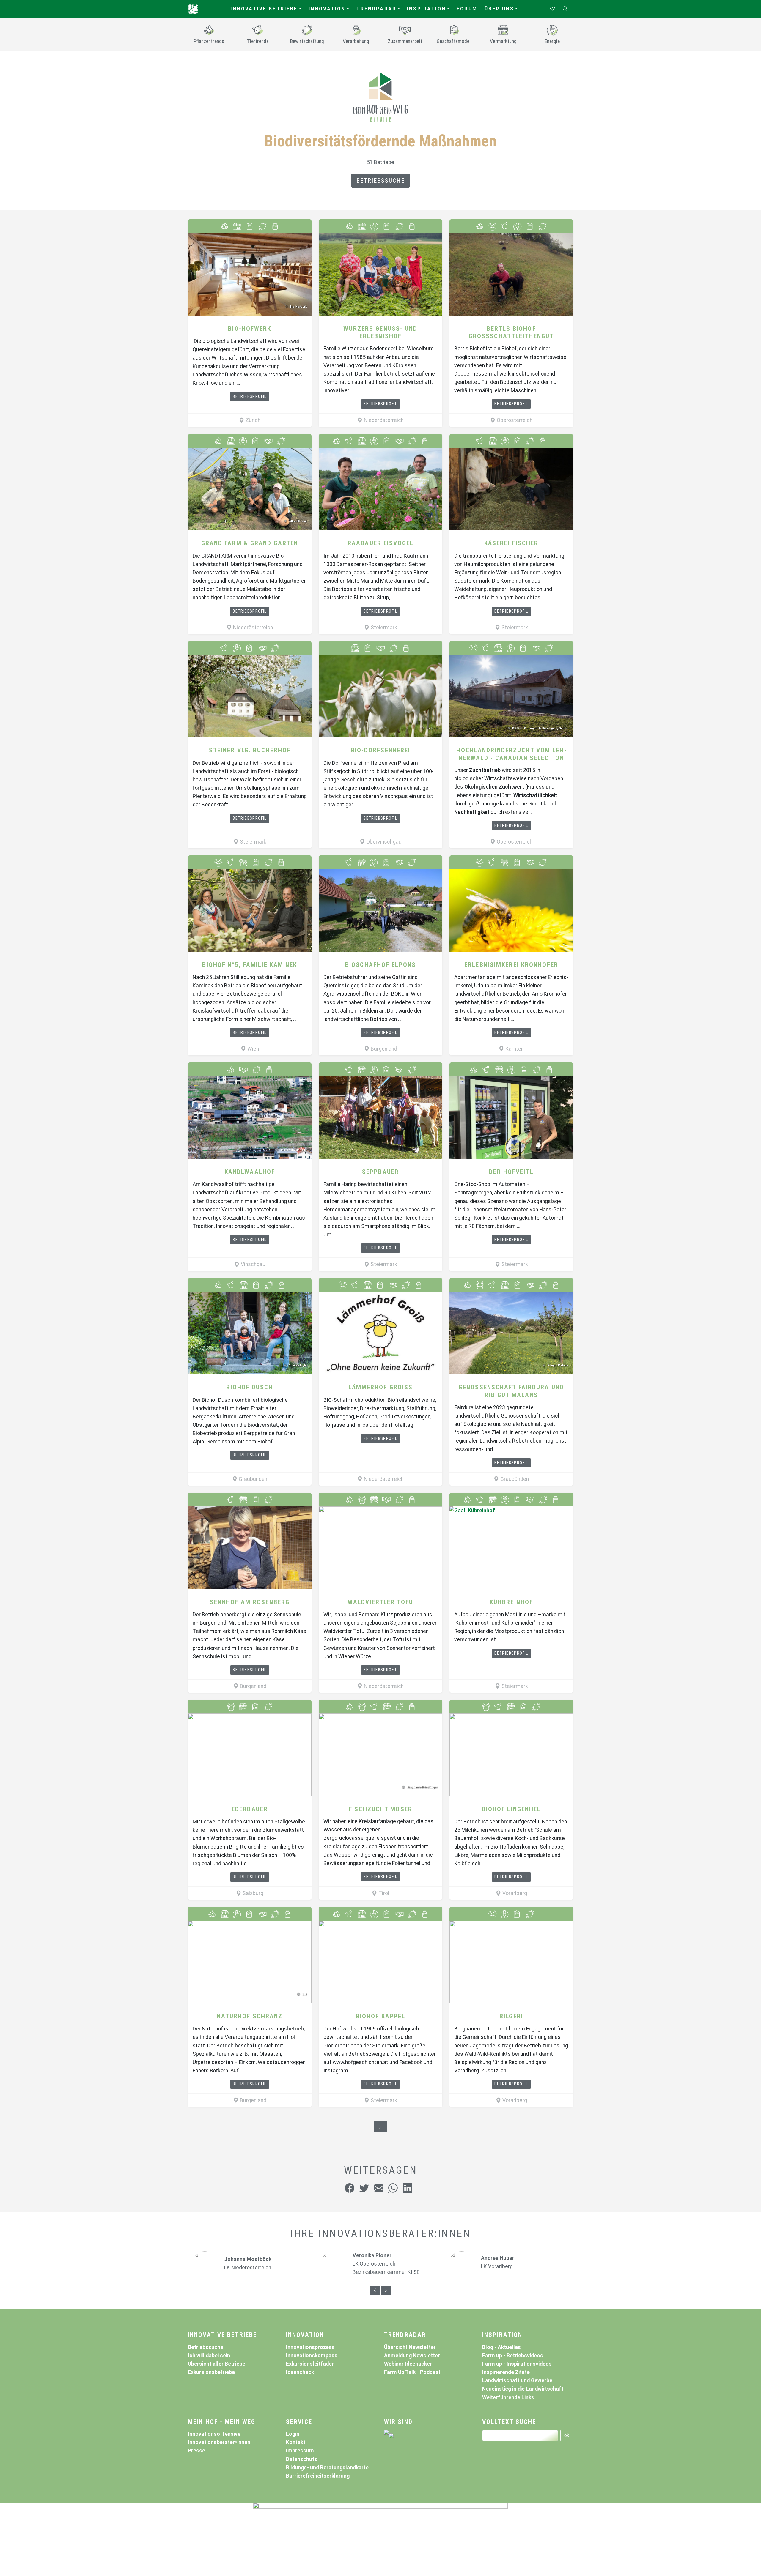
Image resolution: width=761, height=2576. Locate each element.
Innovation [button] (327, 9)
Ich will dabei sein (209, 2356)
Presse (196, 2451)
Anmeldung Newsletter (412, 2356)
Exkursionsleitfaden (310, 2364)
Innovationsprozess (310, 2347)
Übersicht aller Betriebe (217, 2364)
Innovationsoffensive (214, 2434)
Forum (467, 9)
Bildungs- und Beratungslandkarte (327, 2468)
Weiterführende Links (508, 2397)
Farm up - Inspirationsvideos (517, 2364)
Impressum (300, 2451)
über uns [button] (499, 9)
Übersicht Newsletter (410, 2347)
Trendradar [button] (376, 9)
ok (567, 2435)
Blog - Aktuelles (501, 2347)
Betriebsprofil (250, 396)
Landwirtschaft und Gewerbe (517, 2380)
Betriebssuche (380, 181)
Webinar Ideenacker (408, 2364)
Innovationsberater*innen (219, 2442)
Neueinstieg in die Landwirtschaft (523, 2389)
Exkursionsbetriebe (211, 2372)
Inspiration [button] (426, 9)
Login (293, 2434)
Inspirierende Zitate (506, 2372)
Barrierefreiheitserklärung (318, 2476)
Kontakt (296, 2442)
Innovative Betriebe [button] (264, 9)
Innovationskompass (312, 2356)
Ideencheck (300, 2372)
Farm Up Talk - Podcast (412, 2372)
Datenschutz (301, 2459)
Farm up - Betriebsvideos (513, 2356)
